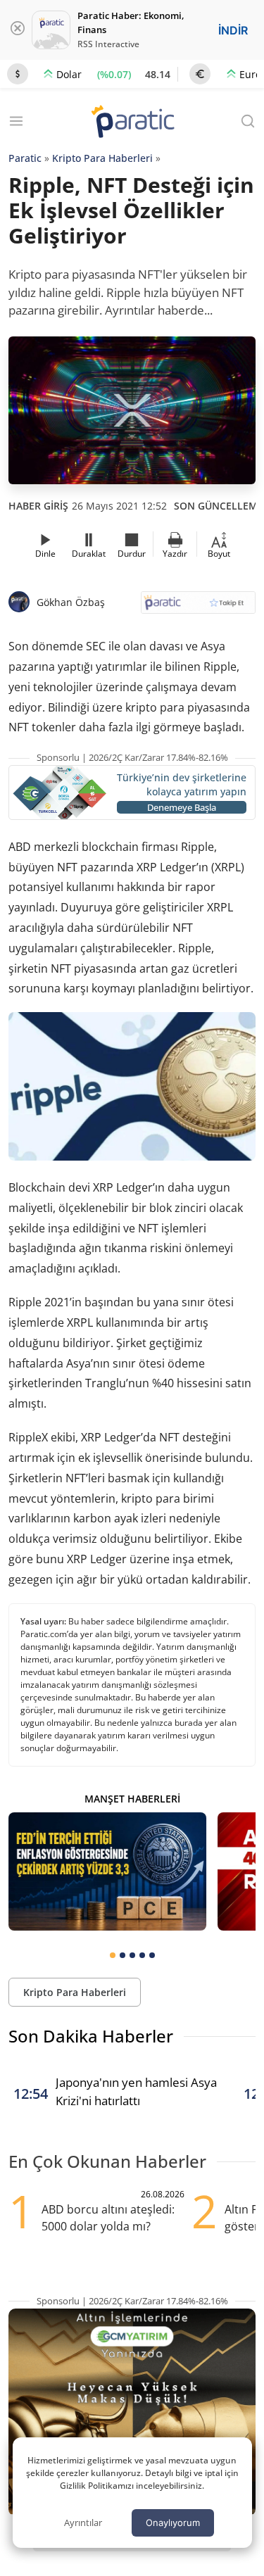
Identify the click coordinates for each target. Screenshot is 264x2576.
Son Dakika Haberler (91, 2036)
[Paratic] (132, 123)
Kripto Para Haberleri (102, 158)
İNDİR (233, 30)
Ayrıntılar (83, 2523)
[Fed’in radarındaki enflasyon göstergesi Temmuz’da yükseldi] (107, 1871)
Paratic (25, 158)
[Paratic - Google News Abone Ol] (199, 607)
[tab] (113, 1955)
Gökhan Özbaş (71, 602)
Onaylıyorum (173, 2523)
